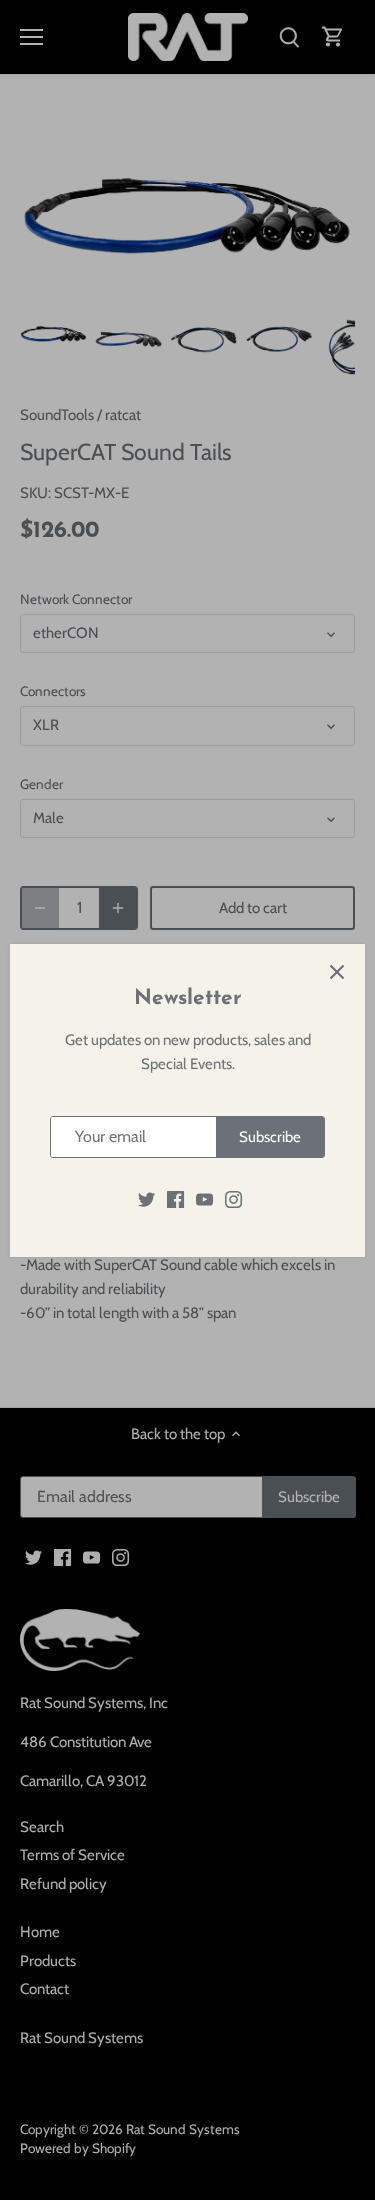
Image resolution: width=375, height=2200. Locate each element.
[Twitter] (146, 1198)
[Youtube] (204, 1198)
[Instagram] (233, 1198)
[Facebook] (175, 1198)
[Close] (337, 972)
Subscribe (270, 1137)
